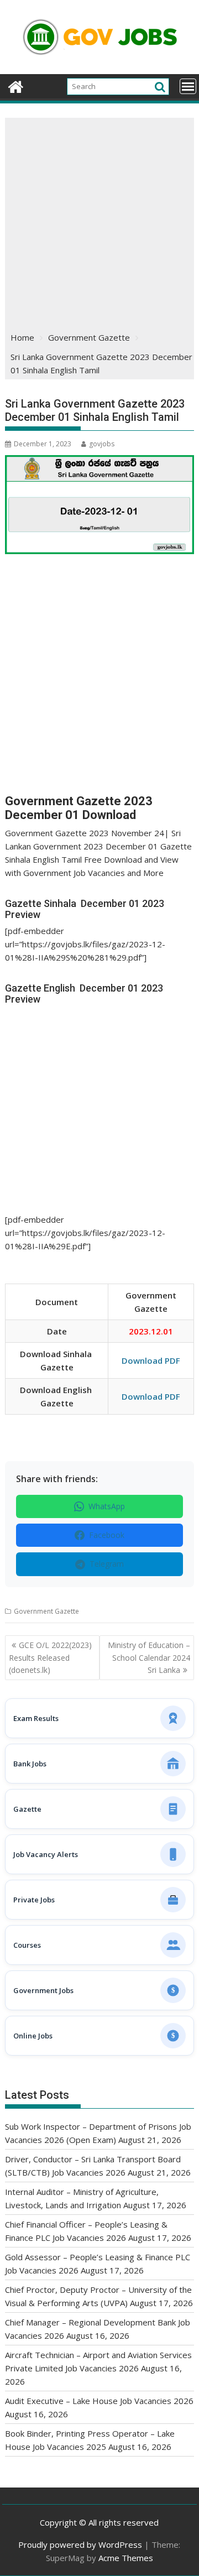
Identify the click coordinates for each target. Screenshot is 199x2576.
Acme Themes (126, 2558)
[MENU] (188, 86)
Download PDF (151, 1360)
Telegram (107, 1564)
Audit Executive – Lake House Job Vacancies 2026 (99, 2401)
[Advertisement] (99, 223)
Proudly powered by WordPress (80, 2544)
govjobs (102, 444)
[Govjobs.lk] (16, 85)
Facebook (107, 1535)
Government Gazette (46, 1611)
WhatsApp (107, 1506)
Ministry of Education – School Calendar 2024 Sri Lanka (149, 1657)
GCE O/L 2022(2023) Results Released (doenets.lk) (50, 1657)
